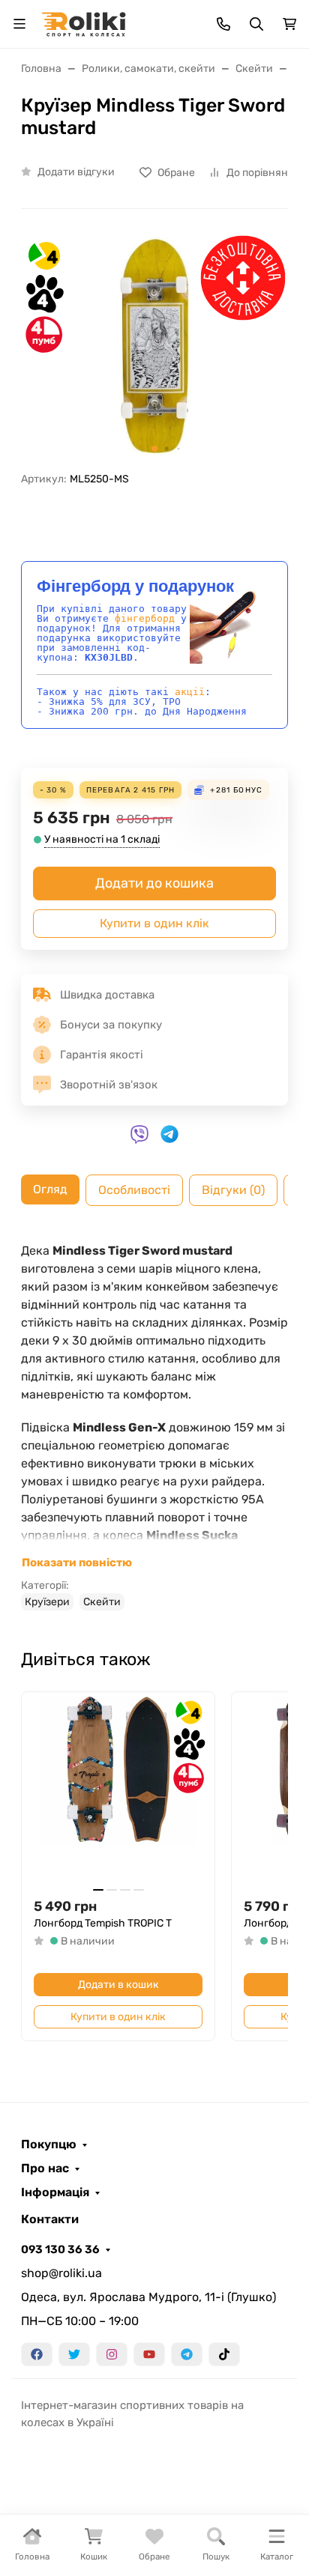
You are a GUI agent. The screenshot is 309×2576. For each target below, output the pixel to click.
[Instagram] (112, 2354)
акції (190, 692)
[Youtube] (149, 2354)
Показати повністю (77, 1563)
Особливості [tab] (134, 1190)
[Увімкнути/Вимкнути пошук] (256, 24)
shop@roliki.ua (61, 2273)
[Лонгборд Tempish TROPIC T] (118, 1788)
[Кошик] (289, 24)
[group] (154, 346)
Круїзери (47, 1602)
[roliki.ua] (84, 23)
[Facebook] (37, 2354)
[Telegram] (187, 2354)
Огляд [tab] (50, 1189)
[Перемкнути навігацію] (19, 24)
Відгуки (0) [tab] (233, 1190)
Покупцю (49, 2145)
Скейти (102, 1602)
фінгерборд (145, 618)
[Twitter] (74, 2354)
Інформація (55, 2192)
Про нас (45, 2169)
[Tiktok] (224, 2354)
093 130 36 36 (60, 2249)
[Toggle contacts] (223, 24)
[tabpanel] (154, 1426)
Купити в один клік (154, 923)
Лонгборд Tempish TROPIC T (103, 1923)
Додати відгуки (76, 172)
